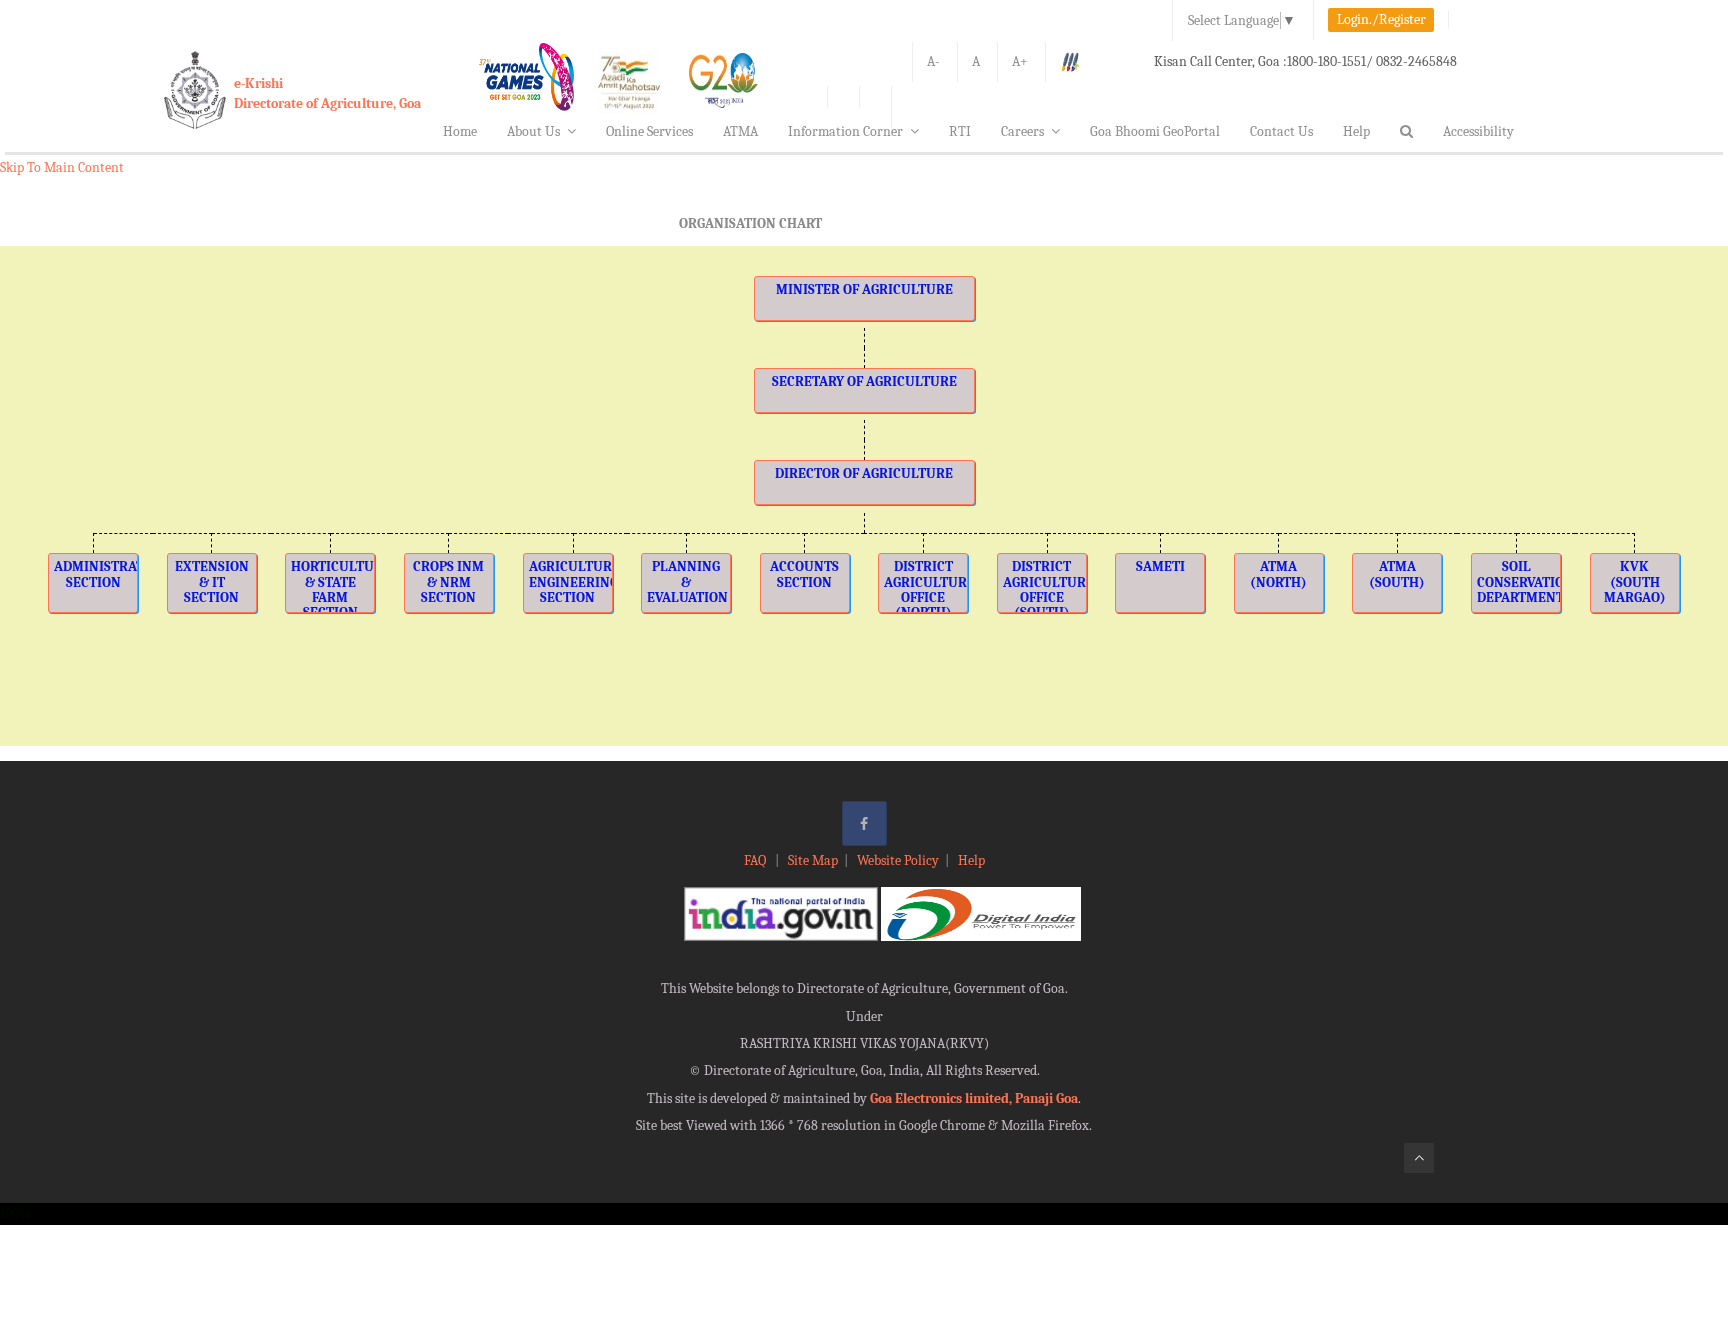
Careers (1022, 131)
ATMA (740, 131)
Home (460, 131)
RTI (960, 131)
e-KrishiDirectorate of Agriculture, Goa (327, 93)
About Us (533, 131)
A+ (1020, 61)
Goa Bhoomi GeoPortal (1155, 131)
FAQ (756, 860)
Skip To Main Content (62, 167)
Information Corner (845, 131)
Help (1356, 131)
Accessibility (1478, 131)
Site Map (813, 860)
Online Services (649, 131)
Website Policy (898, 860)
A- (933, 61)
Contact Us (1281, 131)
